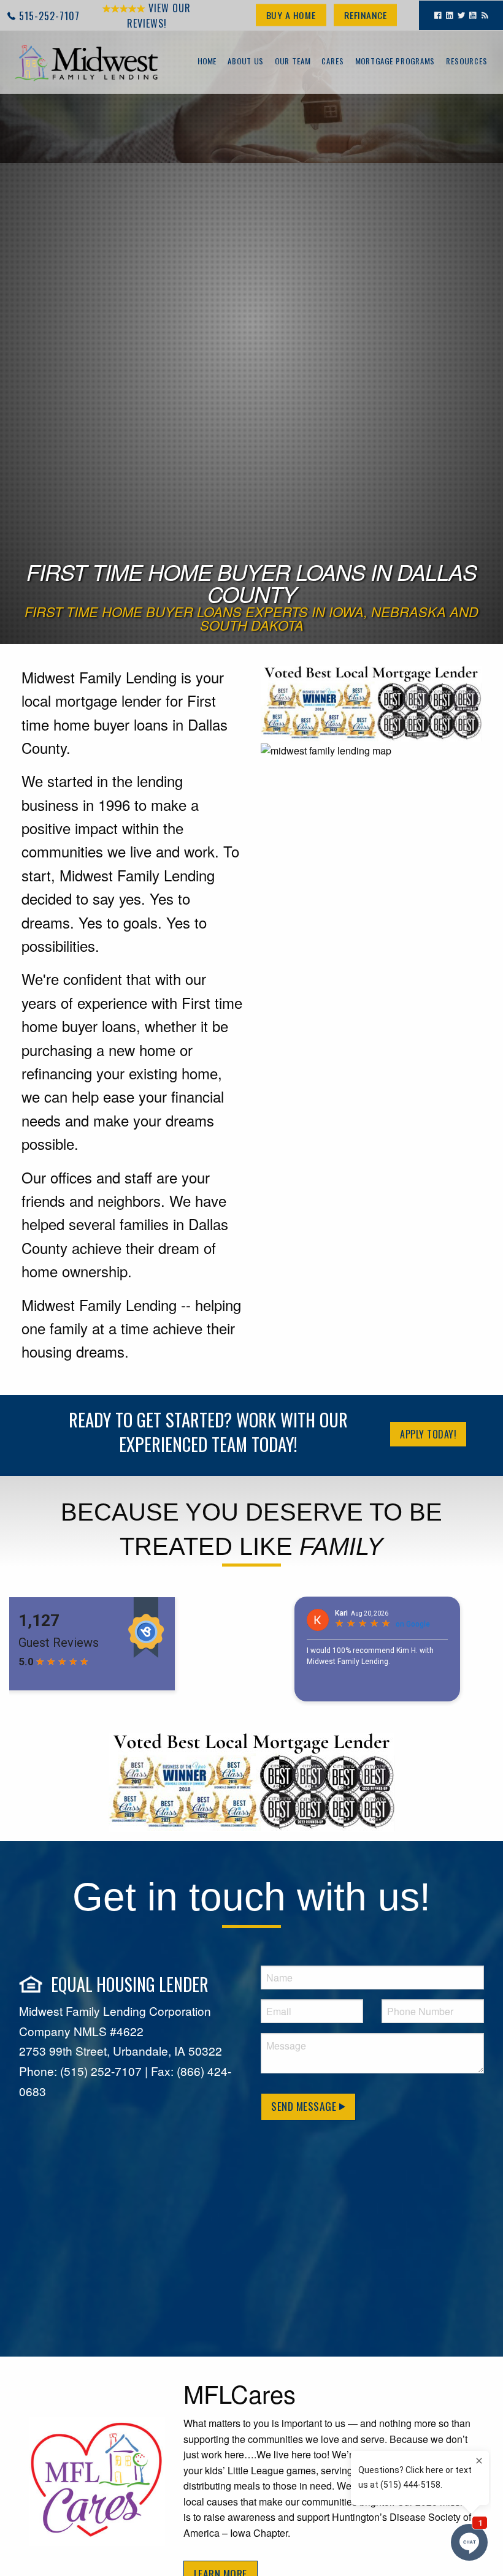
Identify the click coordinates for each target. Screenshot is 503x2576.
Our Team (293, 62)
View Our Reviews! (159, 16)
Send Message (305, 2106)
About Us (246, 62)
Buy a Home (291, 15)
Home (207, 62)
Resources (467, 62)
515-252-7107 (49, 16)
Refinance (366, 15)
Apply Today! (428, 1434)
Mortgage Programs (395, 62)
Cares (333, 62)
